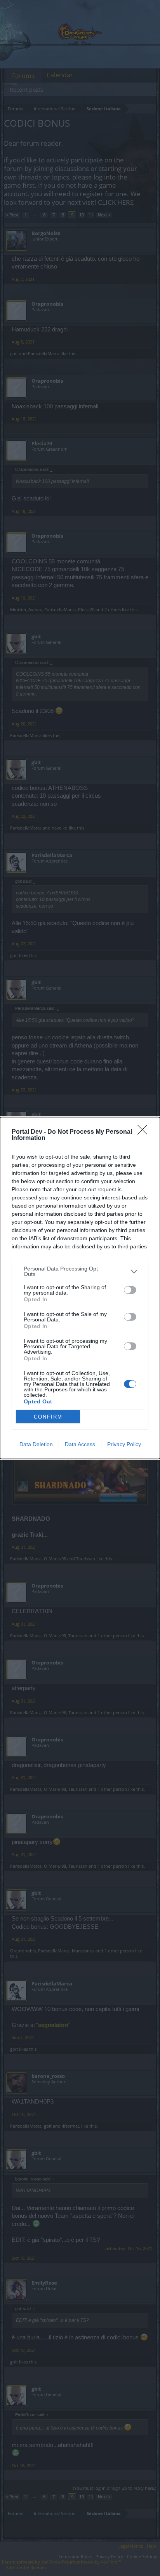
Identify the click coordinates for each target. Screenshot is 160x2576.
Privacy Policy (124, 1444)
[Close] (145, 1132)
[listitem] (80, 1271)
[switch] (130, 1290)
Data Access (80, 1444)
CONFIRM (48, 1417)
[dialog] (80, 1288)
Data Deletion (36, 1444)
